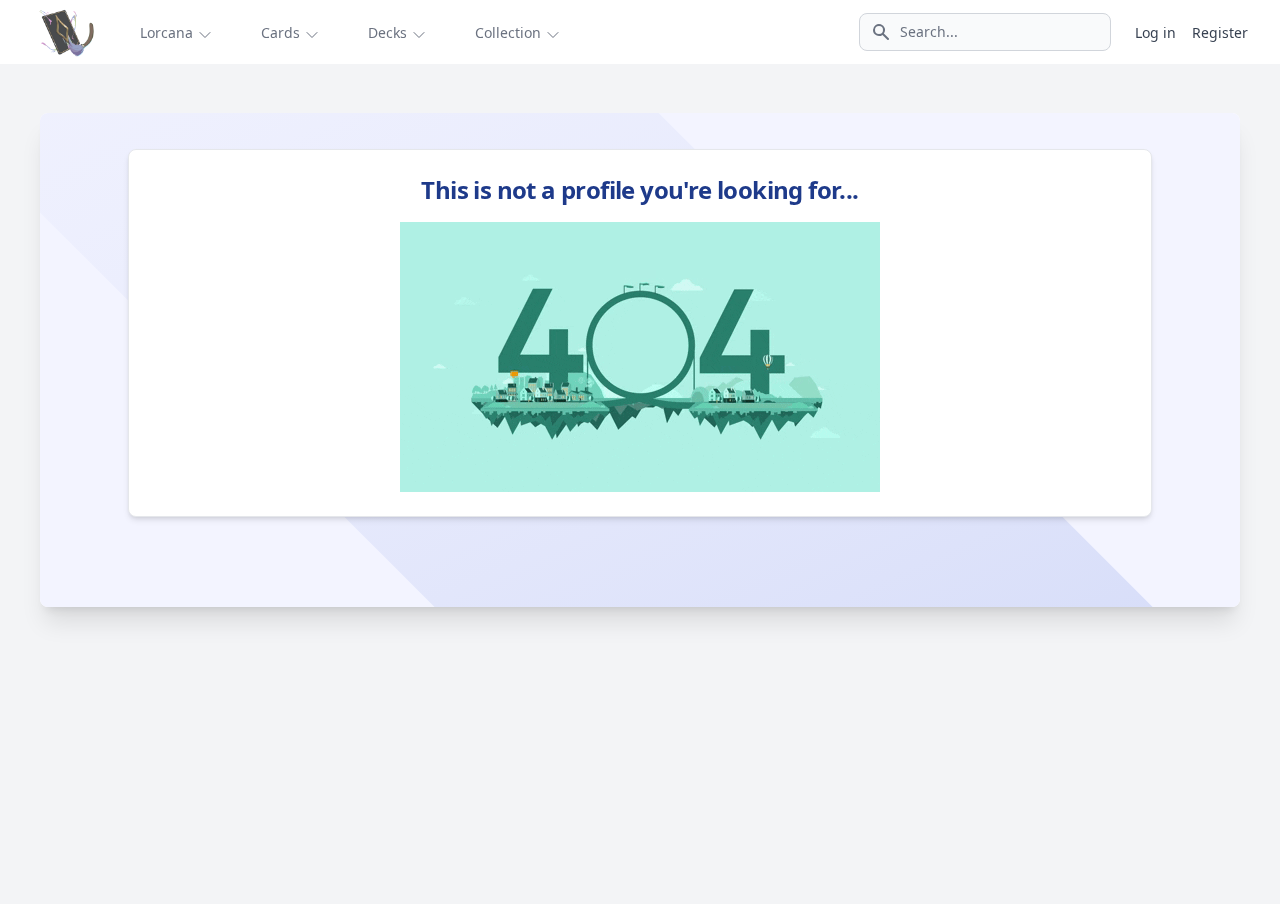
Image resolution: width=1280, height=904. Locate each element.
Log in (1155, 32)
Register (1220, 32)
